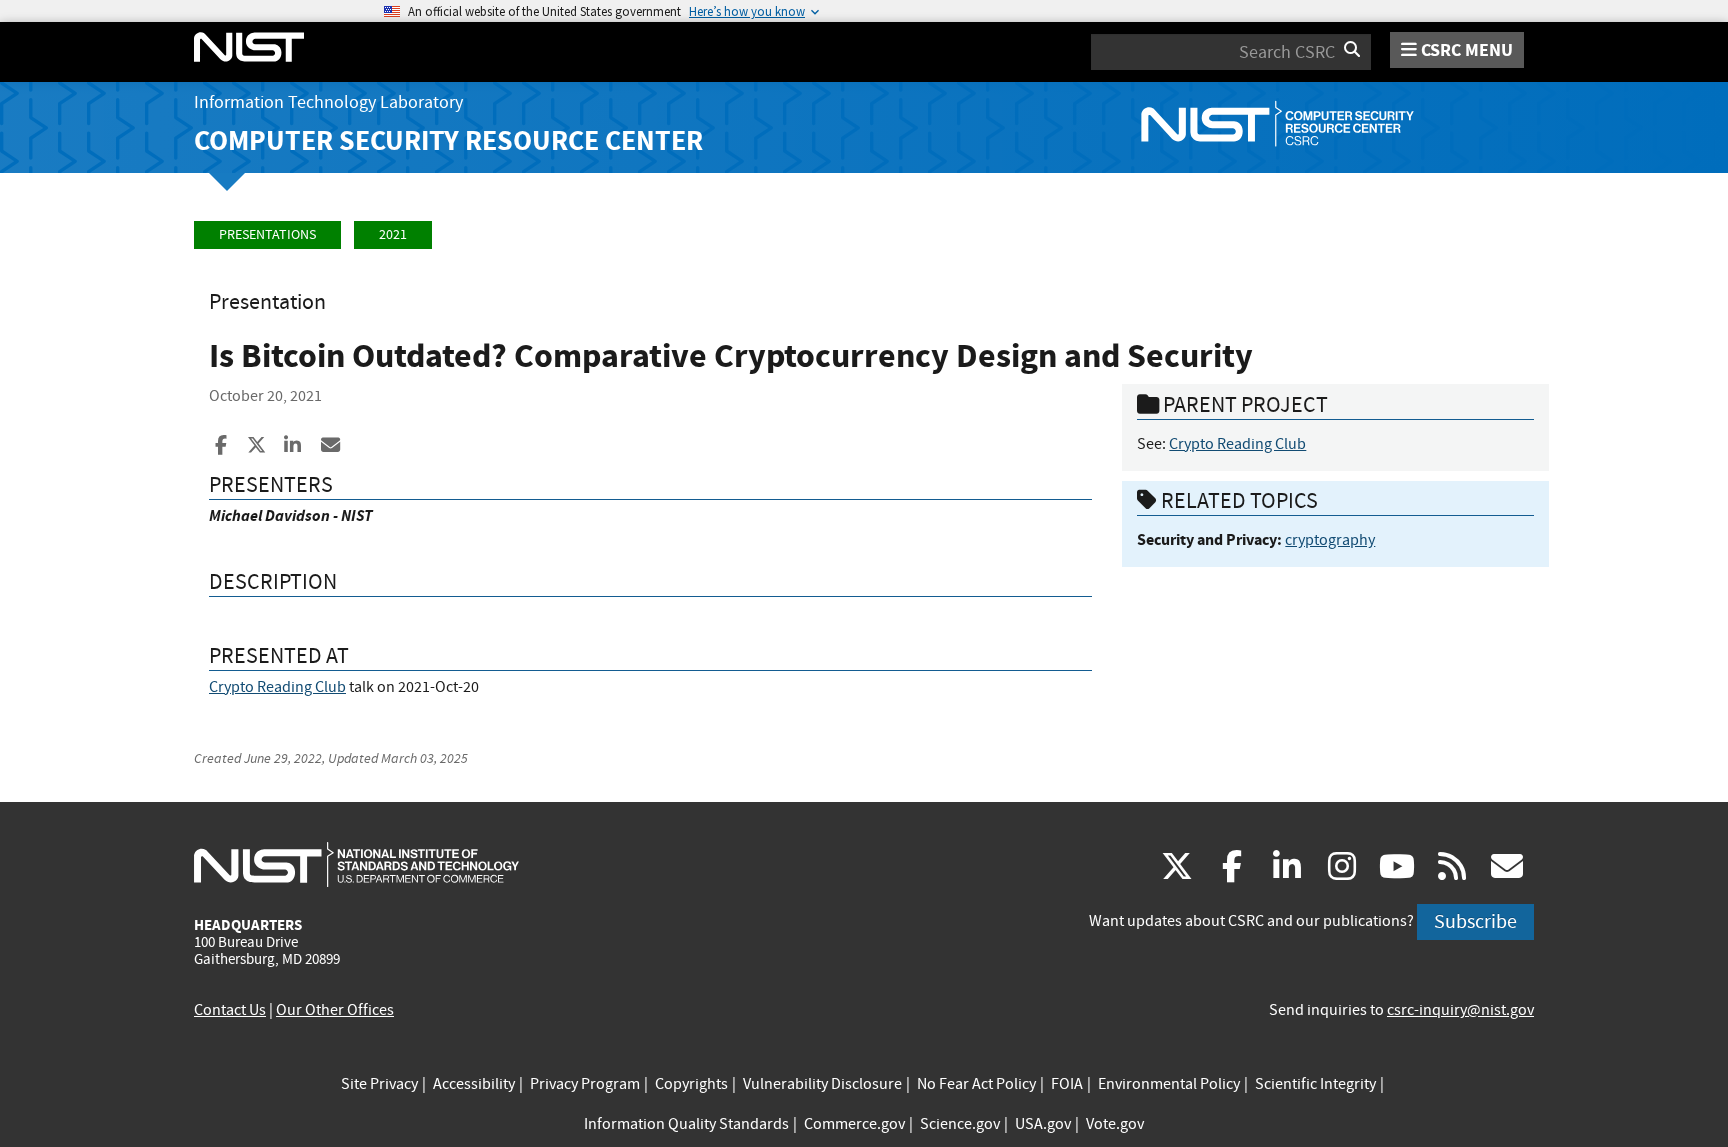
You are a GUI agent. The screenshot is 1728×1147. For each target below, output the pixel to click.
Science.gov (960, 1124)
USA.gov (1043, 1124)
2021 (393, 234)
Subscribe (1475, 921)
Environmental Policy (1169, 1084)
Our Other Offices (335, 1010)
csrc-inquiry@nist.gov (1460, 1010)
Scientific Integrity (1315, 1084)
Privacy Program (585, 1084)
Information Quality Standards (686, 1124)
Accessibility (474, 1084)
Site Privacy (379, 1084)
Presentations (267, 234)
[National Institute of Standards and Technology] (356, 864)
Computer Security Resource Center (448, 140)
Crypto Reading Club (277, 687)
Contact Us (230, 1010)
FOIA (1067, 1084)
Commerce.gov (854, 1124)
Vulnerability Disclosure (822, 1084)
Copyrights (691, 1084)
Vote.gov (1115, 1124)
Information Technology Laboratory (328, 102)
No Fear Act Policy (976, 1084)
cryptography (1330, 540)
